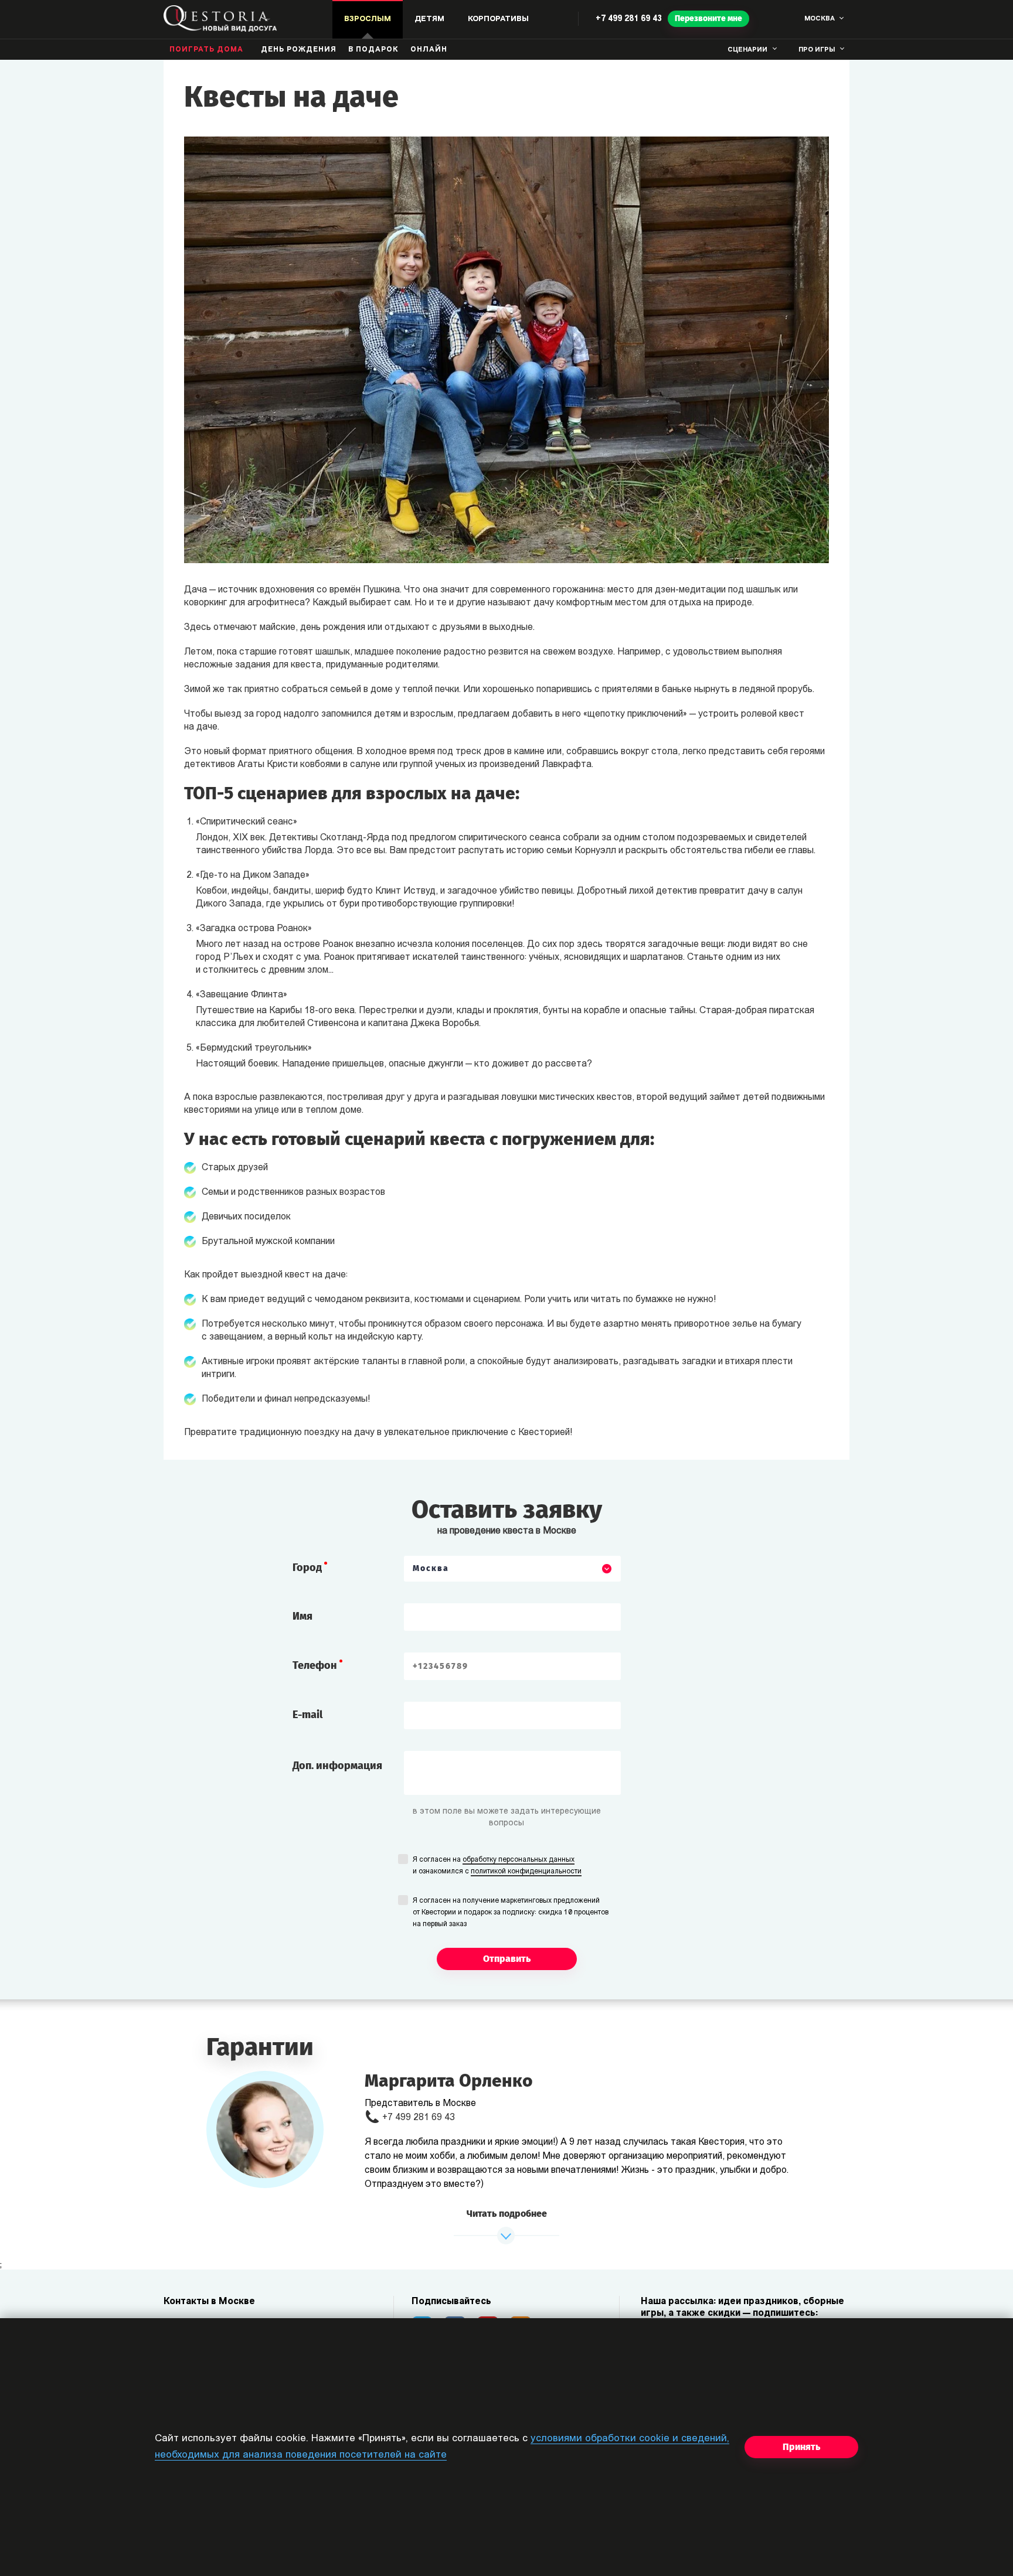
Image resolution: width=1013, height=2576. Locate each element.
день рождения (299, 50)
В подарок (373, 50)
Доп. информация (337, 1766)
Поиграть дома (206, 50)
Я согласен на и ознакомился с (497, 1866)
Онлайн (429, 50)
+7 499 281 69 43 (629, 19)
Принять (801, 2447)
